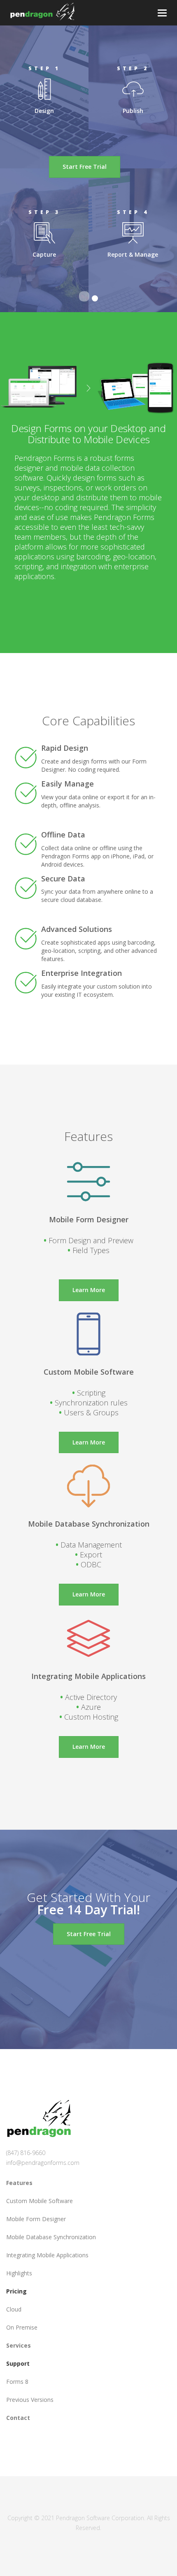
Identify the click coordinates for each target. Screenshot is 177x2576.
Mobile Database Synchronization (51, 2237)
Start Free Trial (85, 167)
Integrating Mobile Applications (47, 2255)
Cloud (14, 2309)
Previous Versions (30, 2400)
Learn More (89, 1290)
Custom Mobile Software (40, 2201)
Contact (18, 2418)
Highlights (19, 2273)
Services (19, 2345)
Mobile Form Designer (36, 2219)
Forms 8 (17, 2382)
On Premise (22, 2327)
